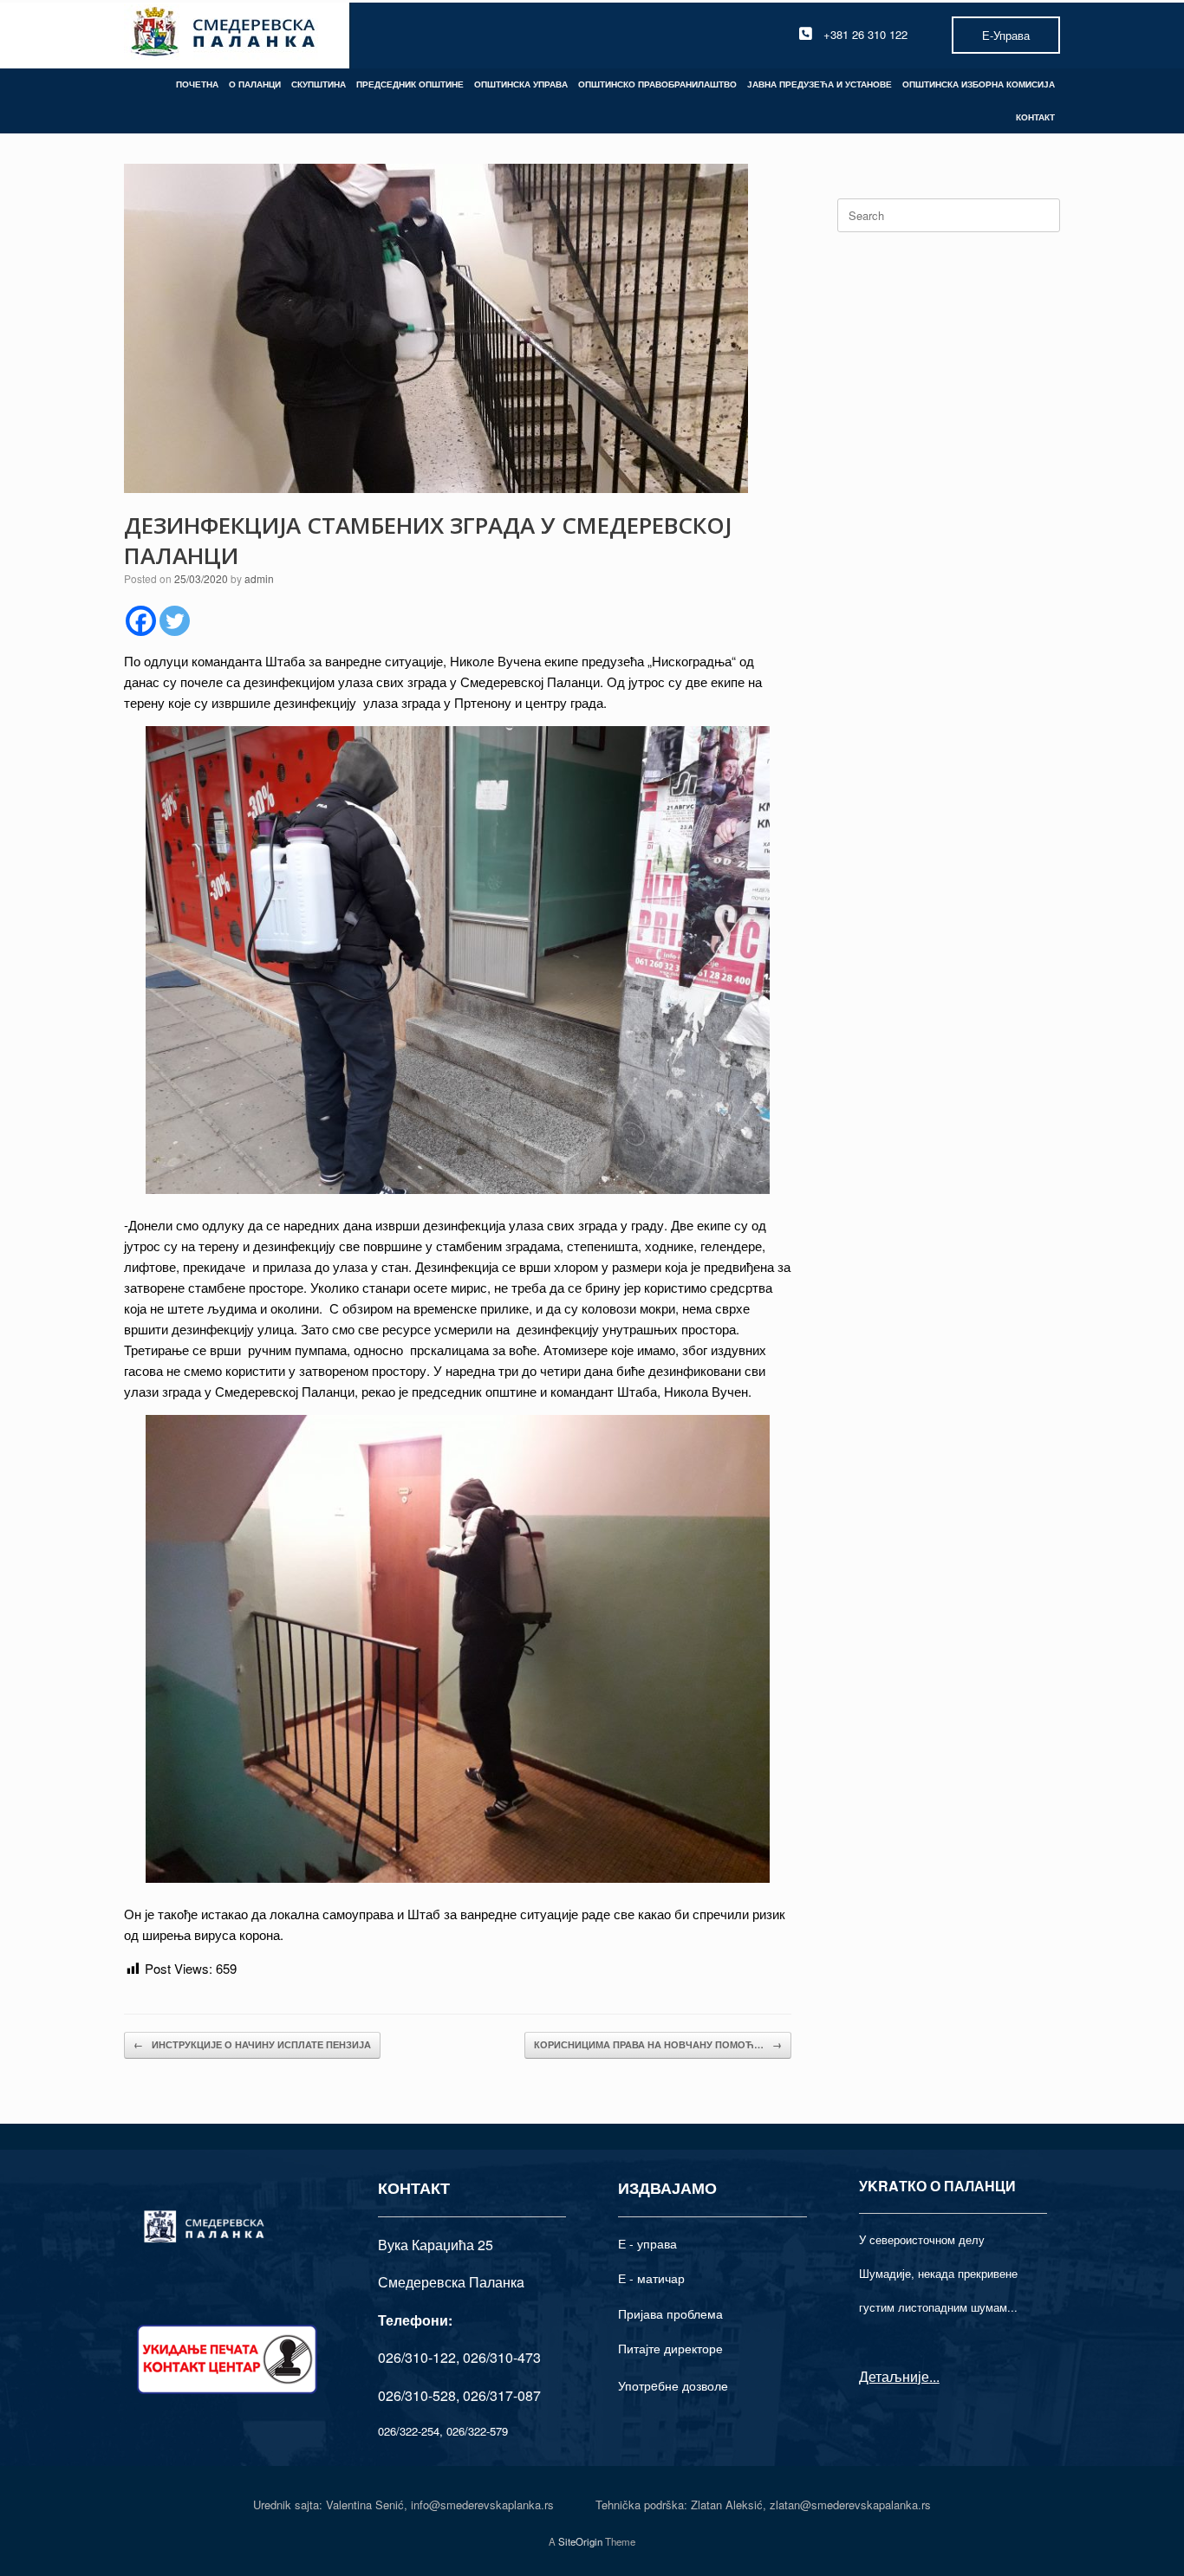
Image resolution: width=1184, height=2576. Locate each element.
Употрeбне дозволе (673, 2385)
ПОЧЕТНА (197, 84)
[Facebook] (141, 621)
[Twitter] (175, 621)
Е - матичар (651, 2278)
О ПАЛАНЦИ (255, 84)
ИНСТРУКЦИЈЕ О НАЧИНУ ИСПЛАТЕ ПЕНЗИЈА (252, 2044)
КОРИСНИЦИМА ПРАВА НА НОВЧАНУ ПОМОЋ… (658, 2044)
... (934, 2376)
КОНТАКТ (1035, 117)
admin (259, 578)
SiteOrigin (580, 2541)
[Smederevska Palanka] (224, 34)
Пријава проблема (670, 2313)
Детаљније (894, 2376)
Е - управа (647, 2243)
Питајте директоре (670, 2348)
